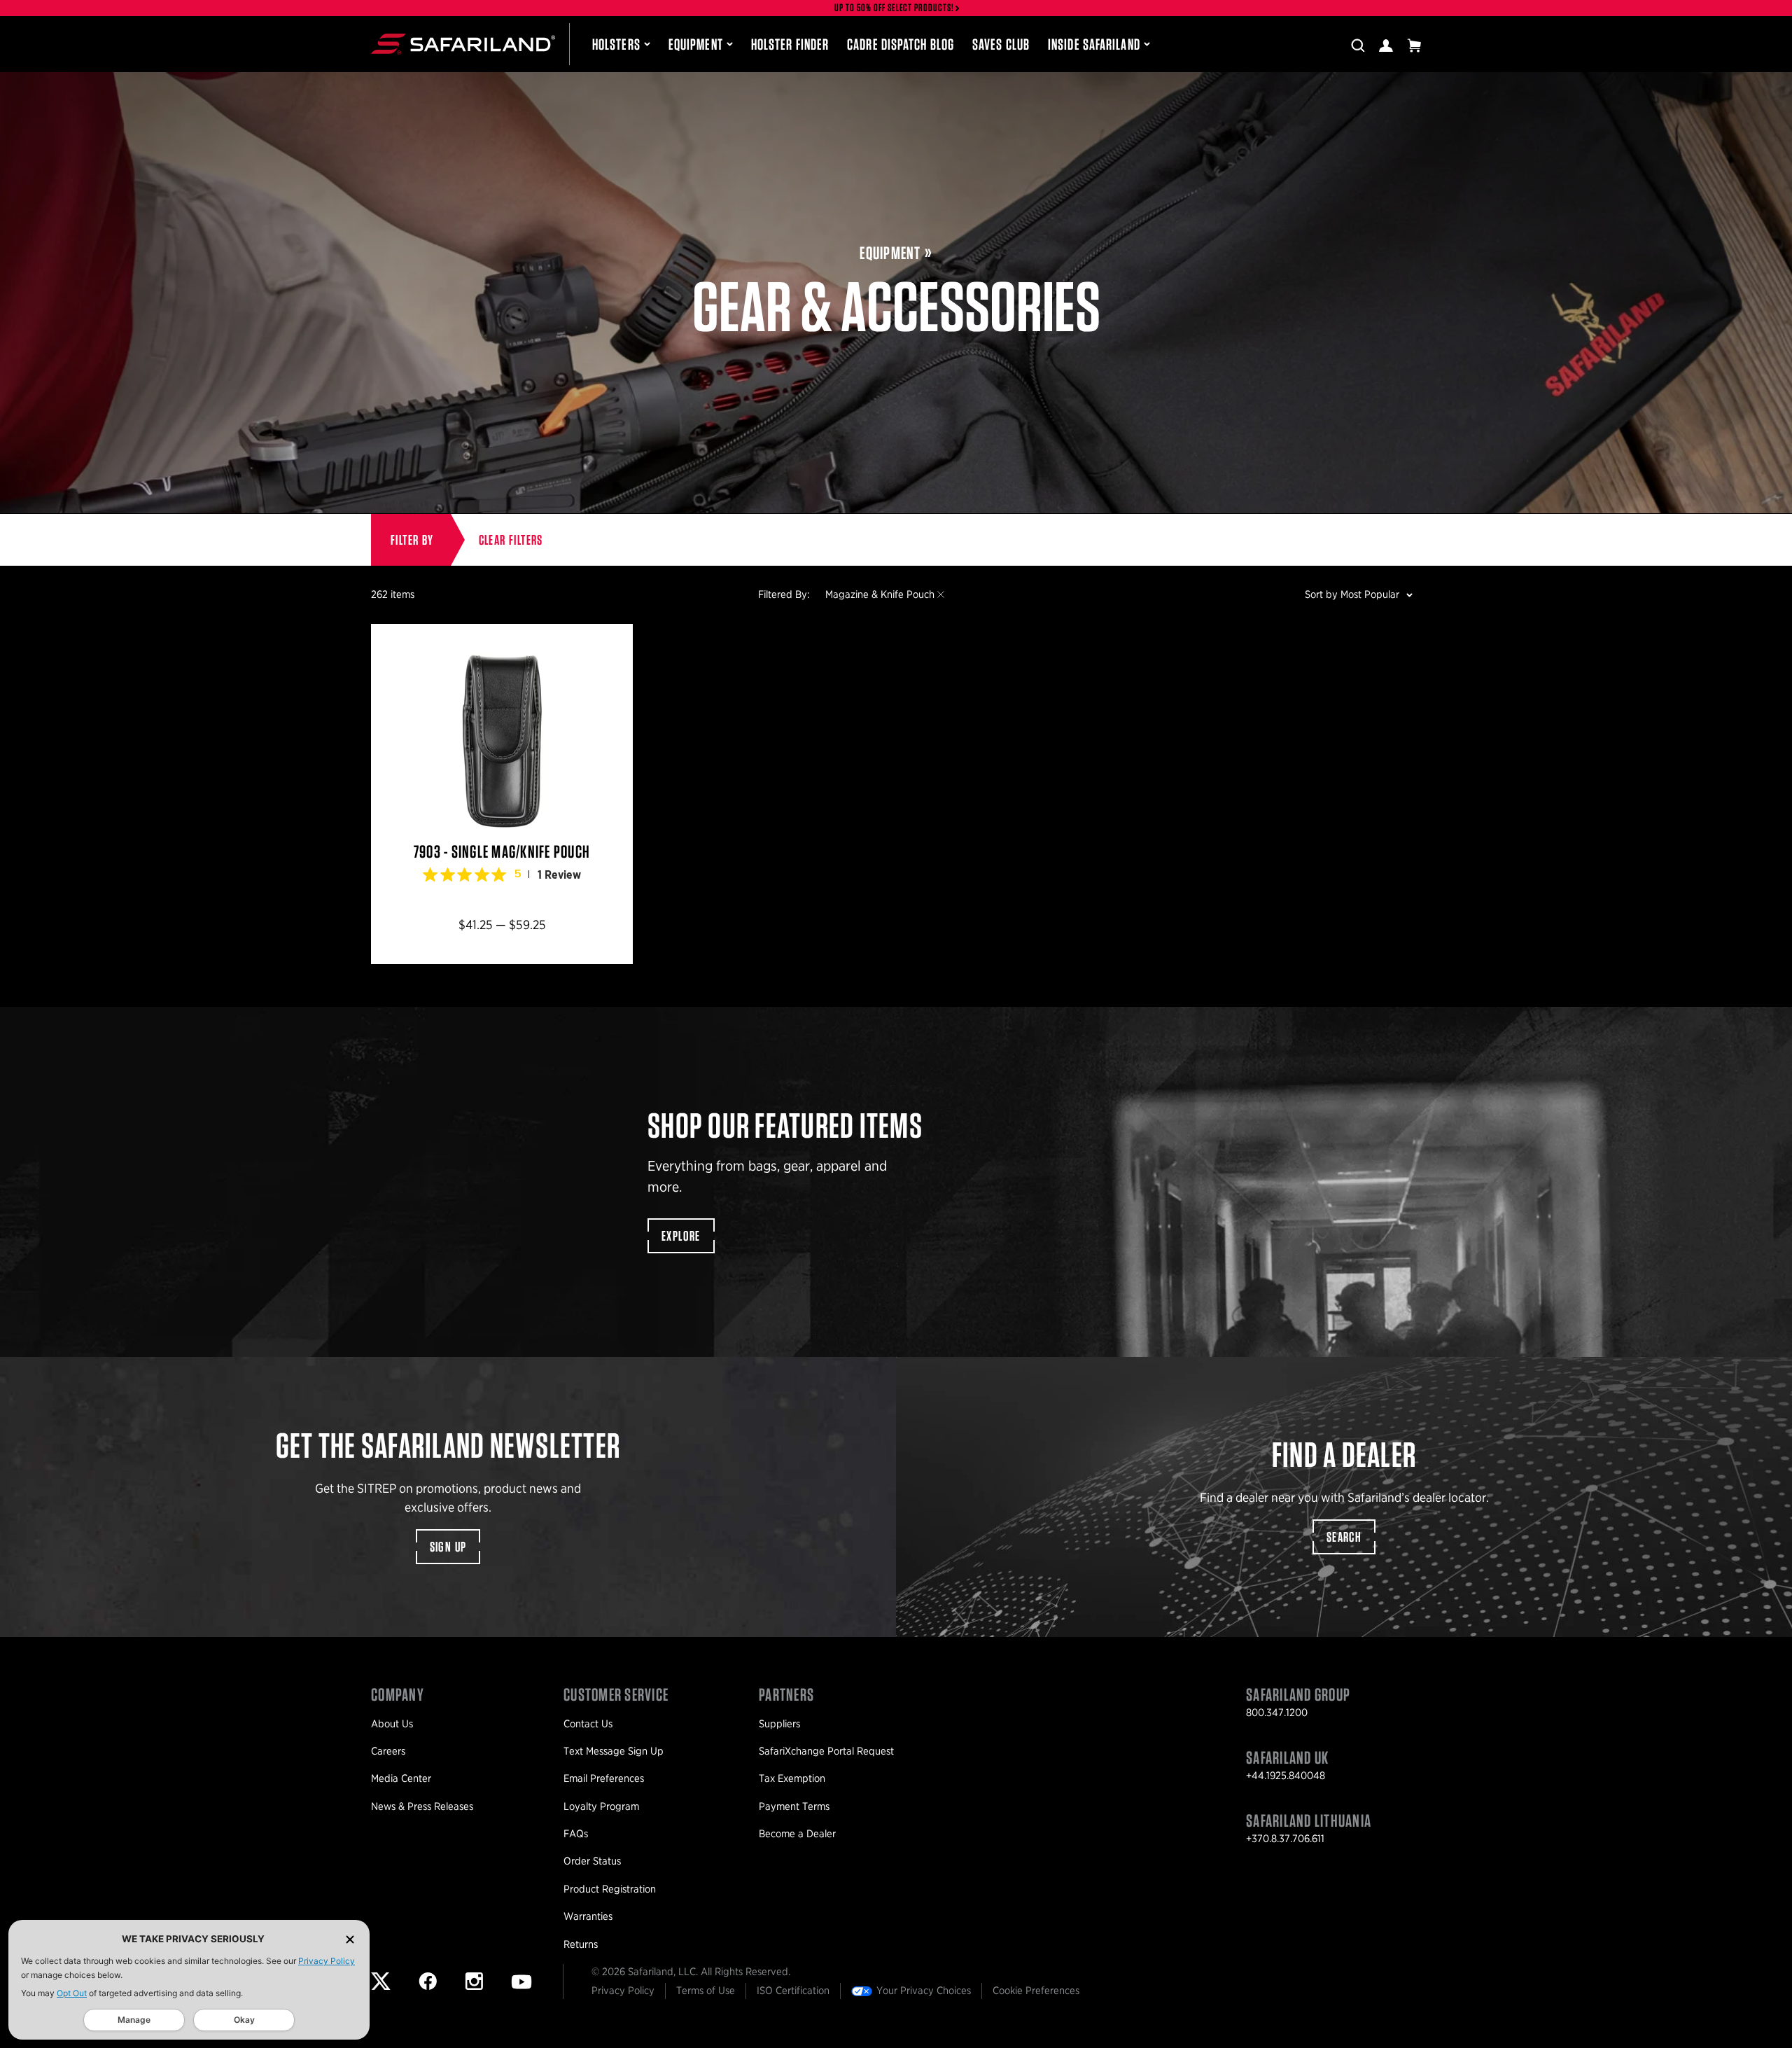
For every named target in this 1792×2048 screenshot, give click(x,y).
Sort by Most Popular (1352, 594)
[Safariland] (463, 44)
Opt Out (72, 1993)
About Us (392, 1724)
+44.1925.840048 (1286, 1776)
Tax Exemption (792, 1778)
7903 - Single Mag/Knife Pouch (502, 794)
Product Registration (610, 1889)
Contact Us (588, 1724)
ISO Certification (793, 1991)
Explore (681, 1236)
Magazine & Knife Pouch (880, 594)
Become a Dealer (797, 1834)
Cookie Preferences (1036, 1991)
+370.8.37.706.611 (1285, 1839)
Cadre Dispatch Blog (901, 44)
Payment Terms (794, 1806)
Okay (244, 2020)
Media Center (401, 1778)
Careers (388, 1751)
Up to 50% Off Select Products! (895, 8)
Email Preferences (604, 1778)
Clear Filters (511, 540)
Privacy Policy (327, 1961)
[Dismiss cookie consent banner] (350, 1939)
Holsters (616, 44)
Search (1344, 1537)
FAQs (576, 1834)
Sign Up (448, 1547)
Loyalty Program (601, 1806)
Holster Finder (790, 44)
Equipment (696, 44)
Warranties (588, 1916)
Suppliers (779, 1724)
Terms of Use (706, 1991)
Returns (581, 1944)
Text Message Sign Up (614, 1751)
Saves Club (1001, 44)
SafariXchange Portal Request (826, 1751)
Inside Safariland (1094, 44)
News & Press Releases (422, 1806)
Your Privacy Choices (924, 1991)
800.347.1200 (1277, 1713)
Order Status (592, 1861)
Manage (134, 2020)
